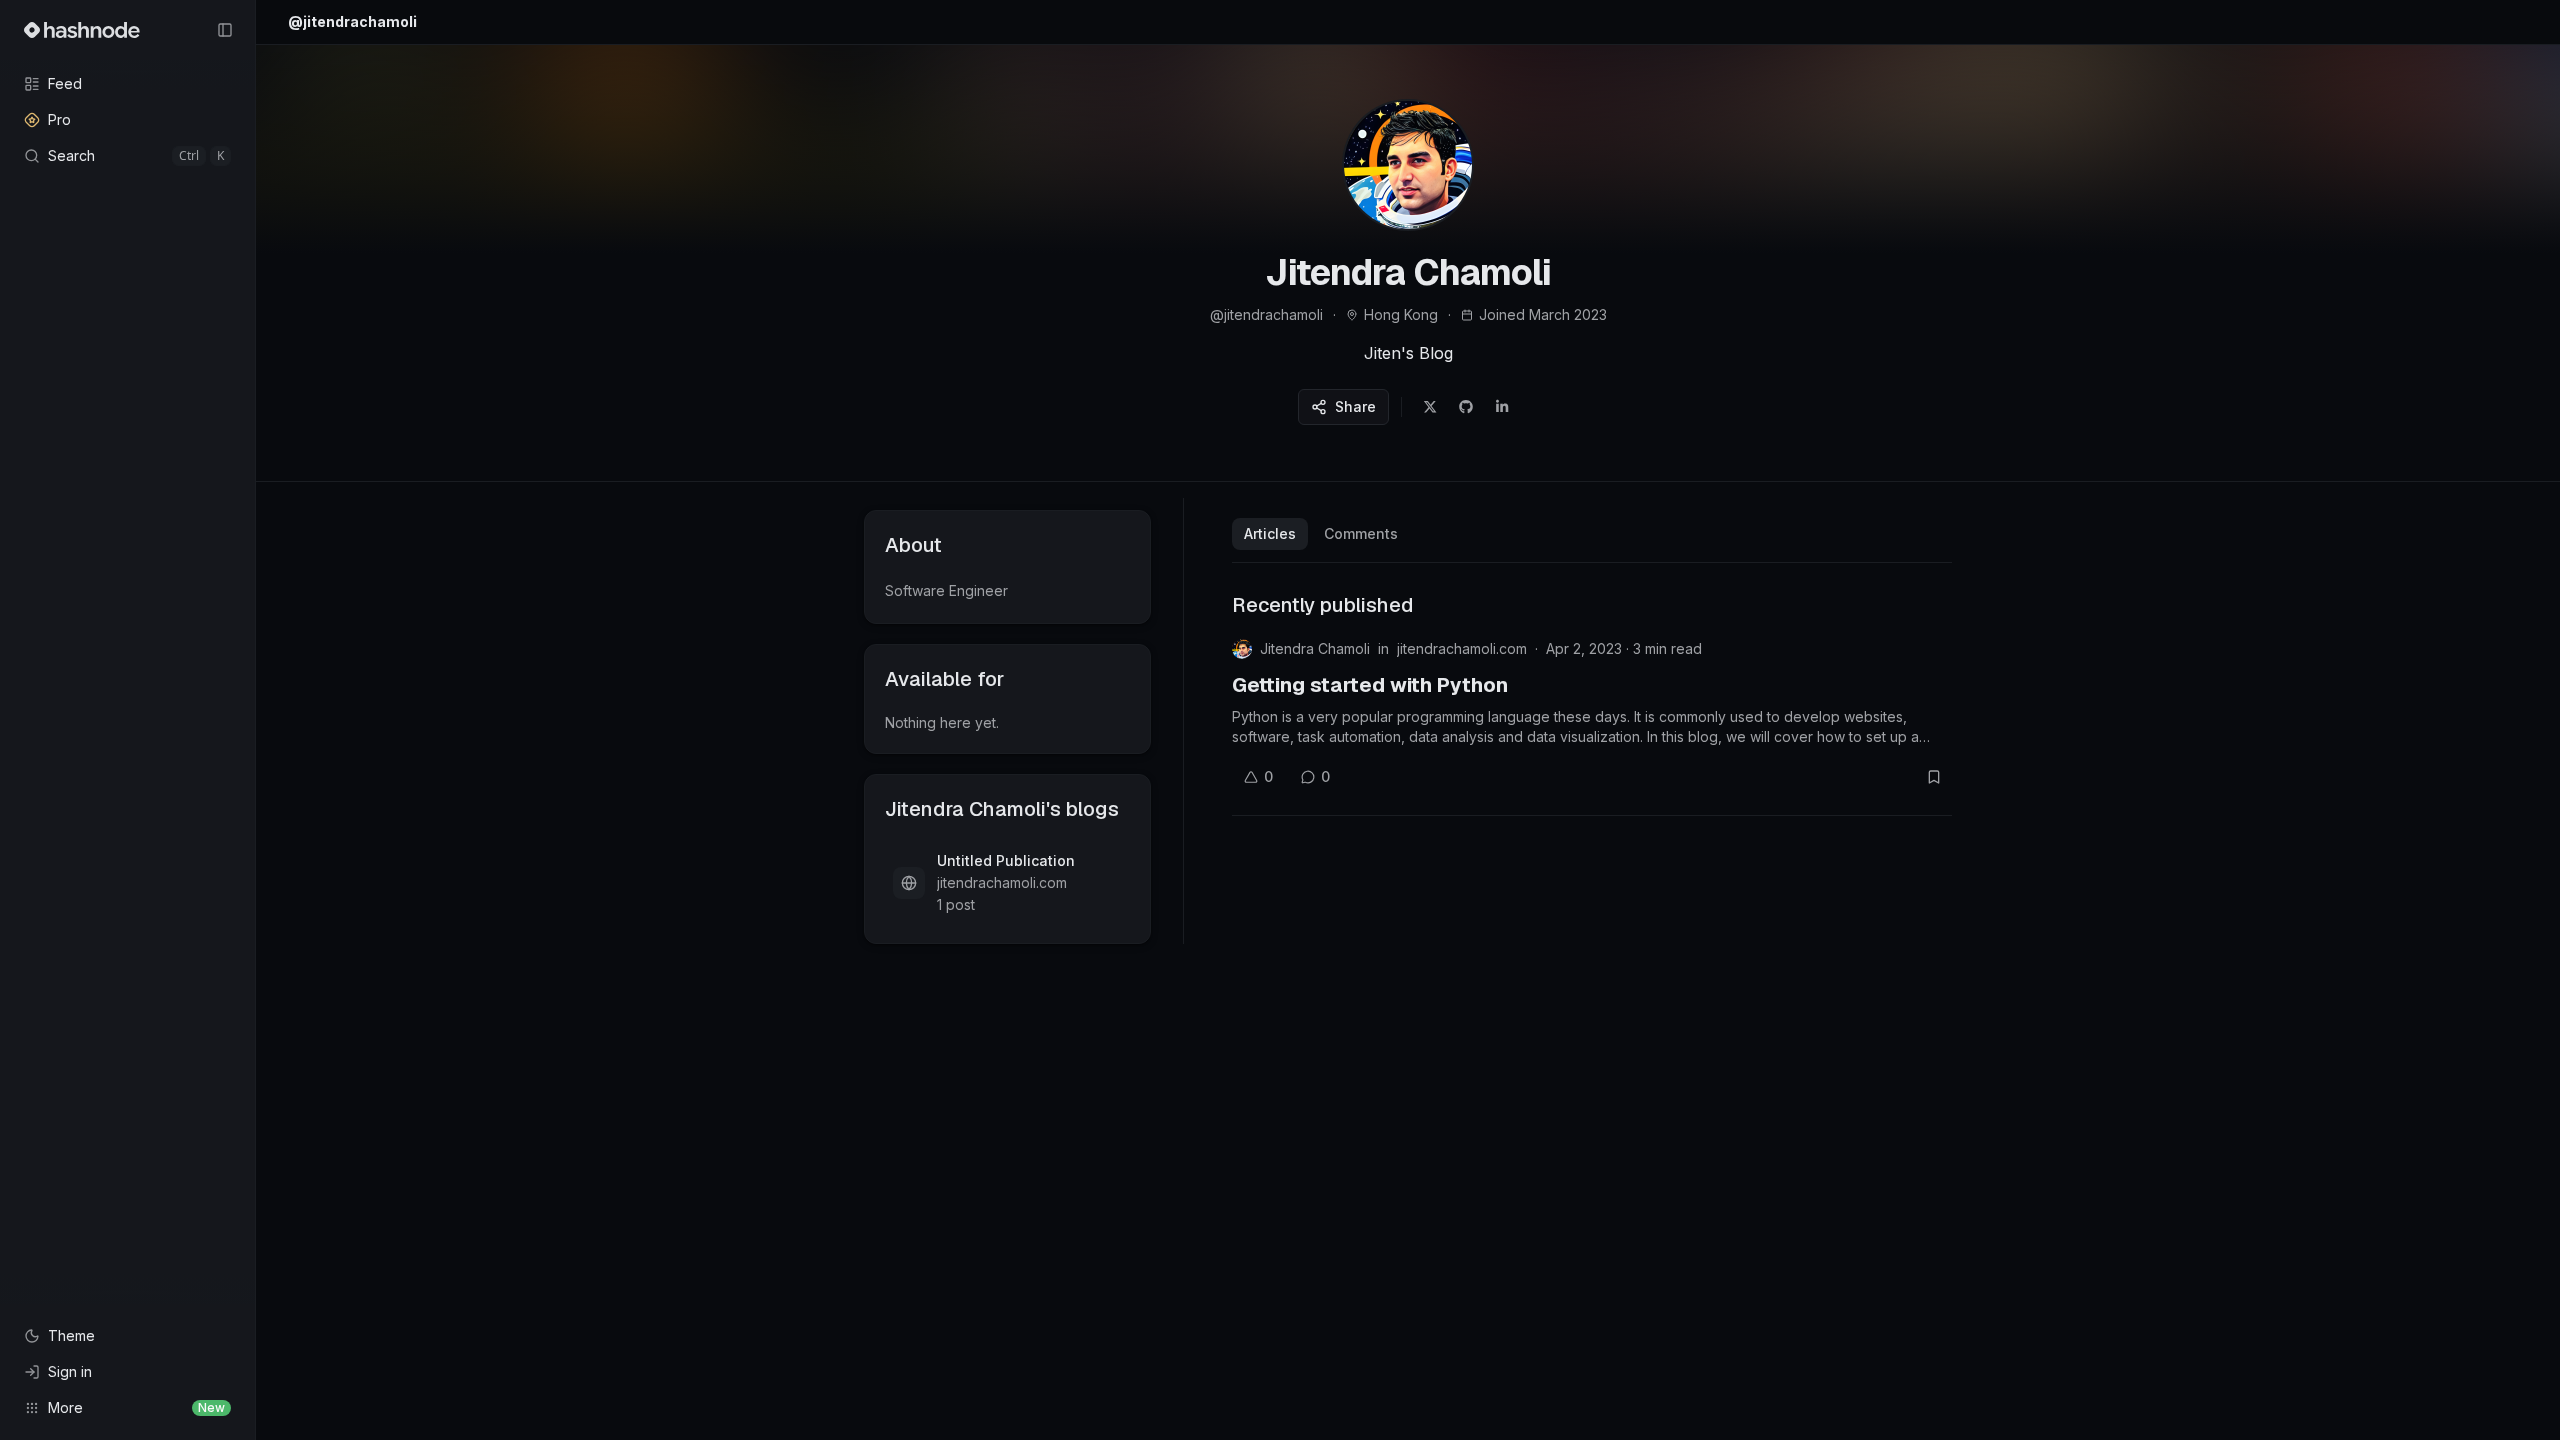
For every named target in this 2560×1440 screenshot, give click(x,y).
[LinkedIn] (1502, 407)
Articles (1270, 533)
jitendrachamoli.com (1462, 648)
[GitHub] (1466, 407)
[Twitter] (1430, 407)
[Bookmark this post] (1934, 777)
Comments (1361, 533)
